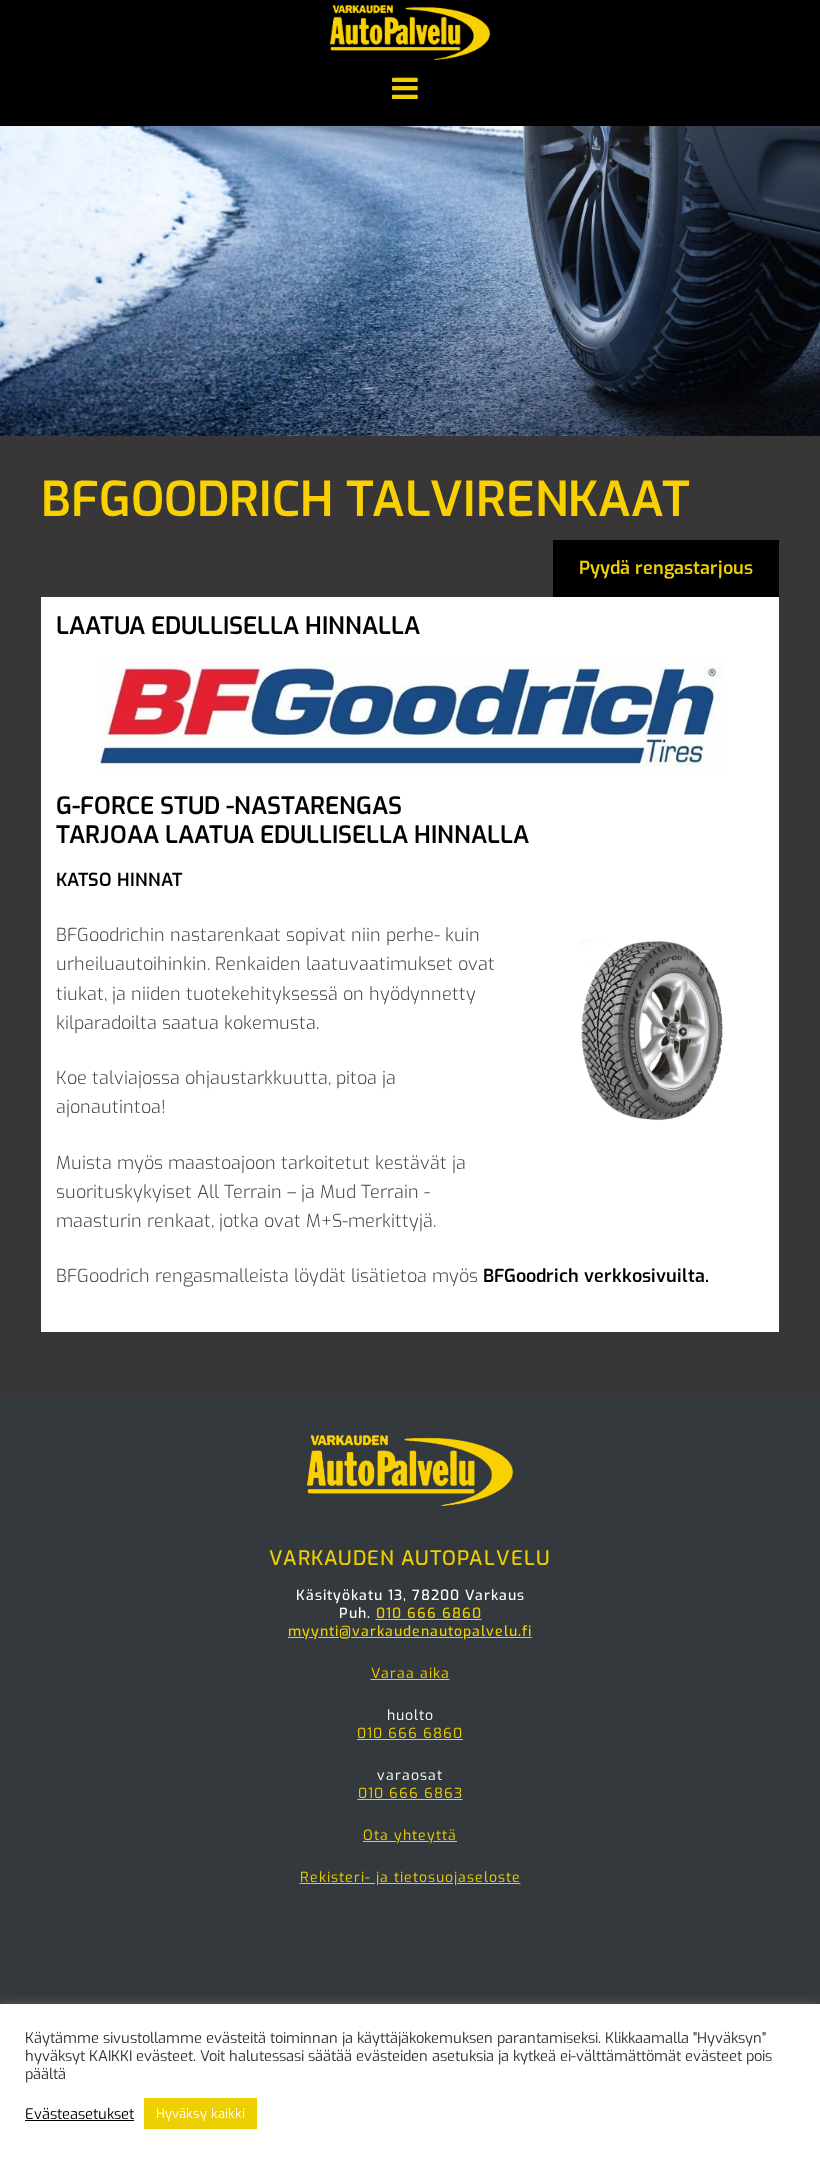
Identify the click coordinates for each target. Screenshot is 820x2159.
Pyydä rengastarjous (666, 568)
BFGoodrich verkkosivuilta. (596, 1276)
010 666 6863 (410, 1793)
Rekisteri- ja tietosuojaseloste (410, 1877)
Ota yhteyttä (410, 1835)
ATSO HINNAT (124, 880)
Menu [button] (410, 90)
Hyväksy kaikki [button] (200, 2113)
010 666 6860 (429, 1613)
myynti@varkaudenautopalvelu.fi (410, 1631)
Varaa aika (410, 1673)
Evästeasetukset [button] (79, 2114)
